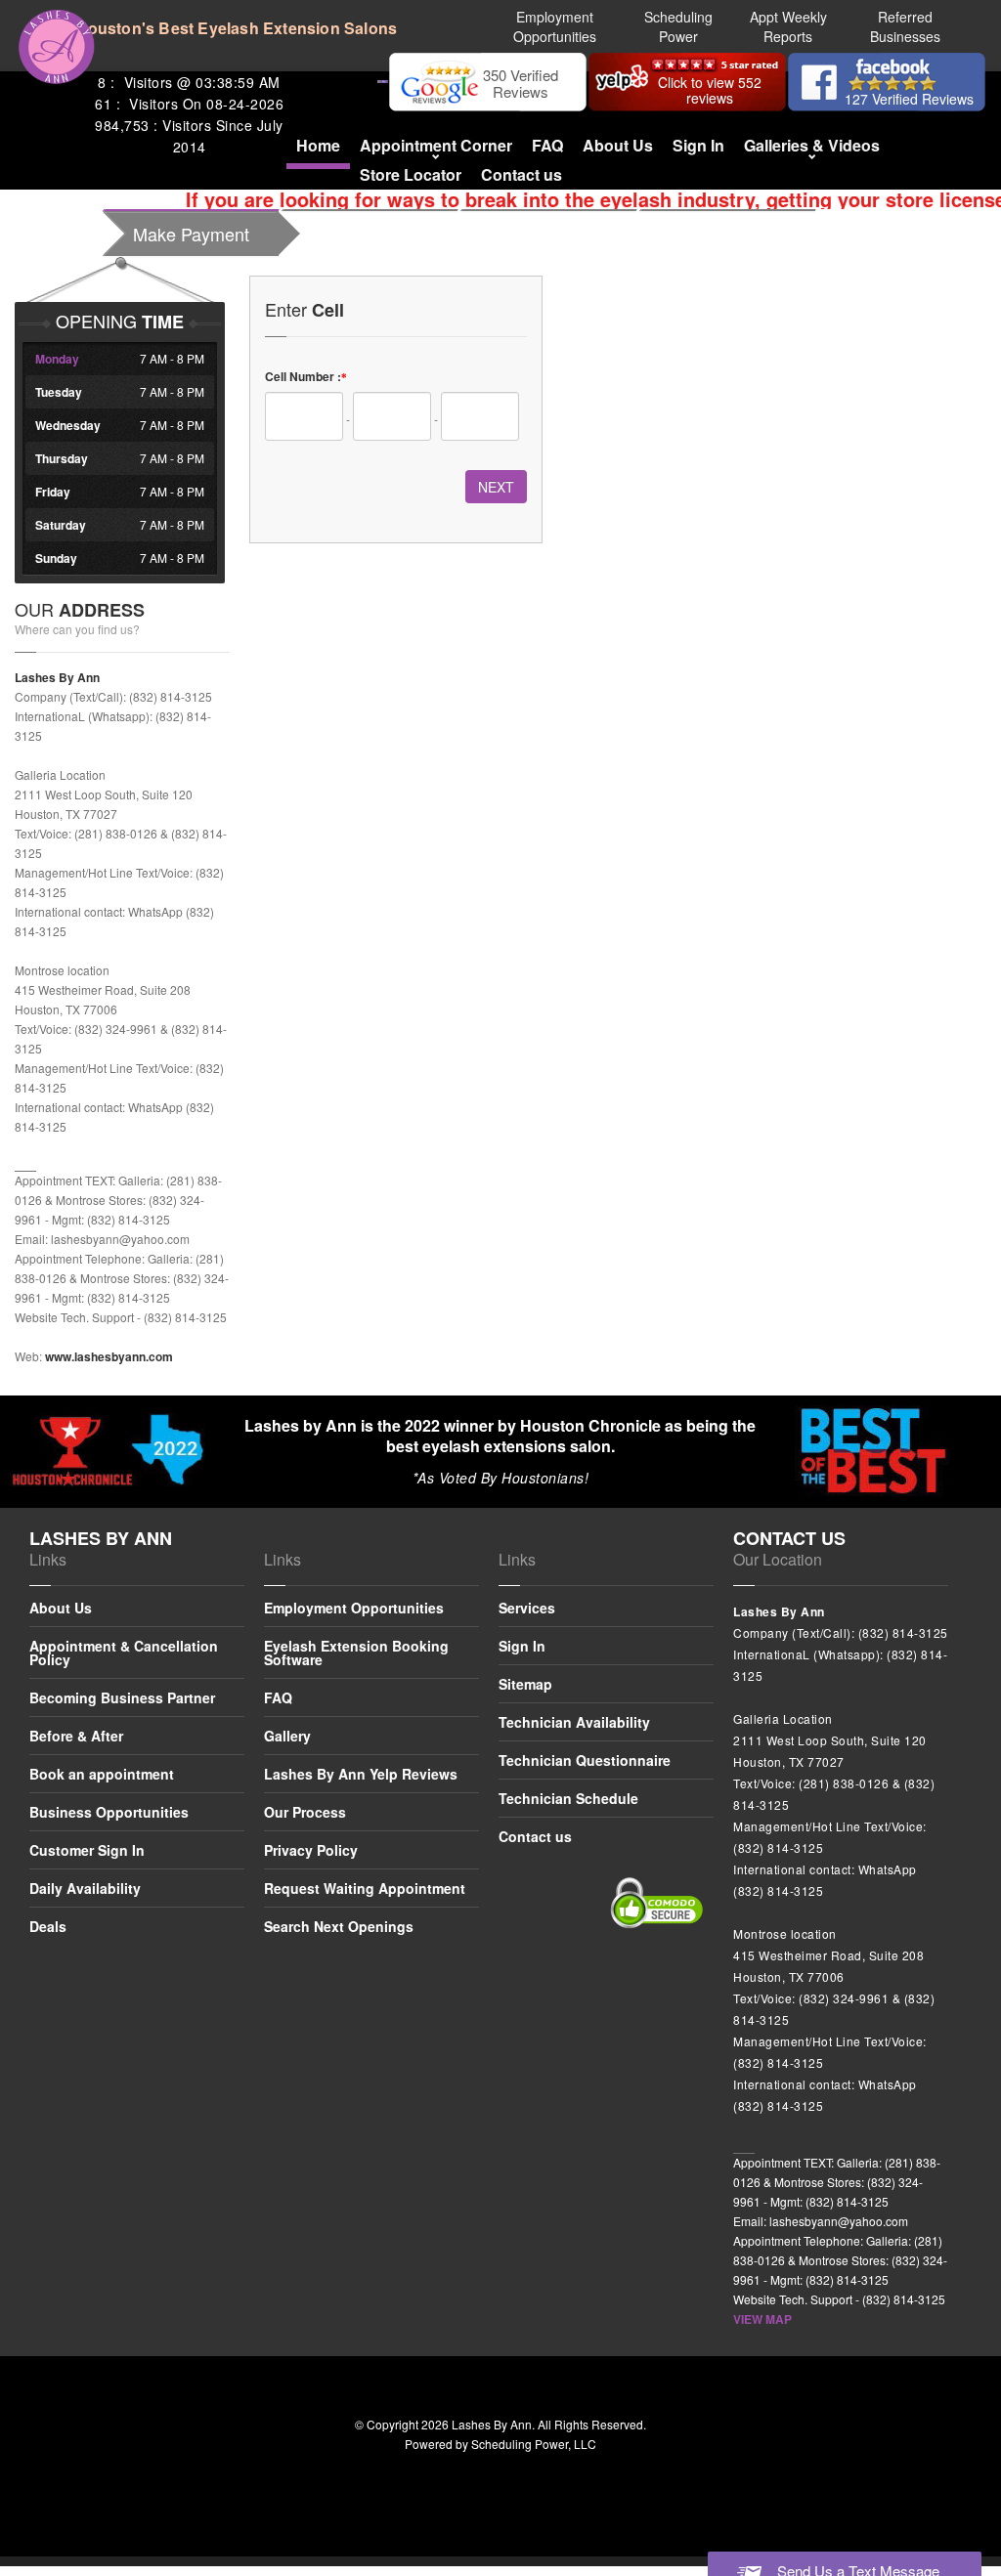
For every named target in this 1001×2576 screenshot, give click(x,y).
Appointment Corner (436, 145)
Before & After (76, 1736)
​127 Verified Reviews (909, 99)
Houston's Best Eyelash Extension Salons (236, 28)
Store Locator (411, 174)
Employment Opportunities (555, 26)
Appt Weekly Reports (788, 26)
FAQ (547, 145)
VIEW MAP (762, 2319)
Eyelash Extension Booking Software (356, 1653)
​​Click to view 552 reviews (710, 90)
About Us (618, 145)
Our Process (305, 1812)
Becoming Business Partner (122, 1697)
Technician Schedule (568, 1798)
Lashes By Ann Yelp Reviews (361, 1774)
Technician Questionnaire (585, 1760)
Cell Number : (306, 376)
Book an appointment (102, 1774)
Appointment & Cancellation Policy (124, 1653)
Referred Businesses (905, 26)
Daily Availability (85, 1888)
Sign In (698, 145)
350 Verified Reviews (521, 83)
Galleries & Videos (812, 145)
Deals (48, 1926)
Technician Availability (574, 1722)
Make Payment (191, 234)
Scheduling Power (678, 26)
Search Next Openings (339, 1926)
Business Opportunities (109, 1812)
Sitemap (525, 1684)
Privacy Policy (311, 1850)
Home (318, 145)
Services (527, 1609)
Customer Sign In (87, 1850)
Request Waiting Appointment (365, 1888)
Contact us (522, 174)
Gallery (287, 1736)
